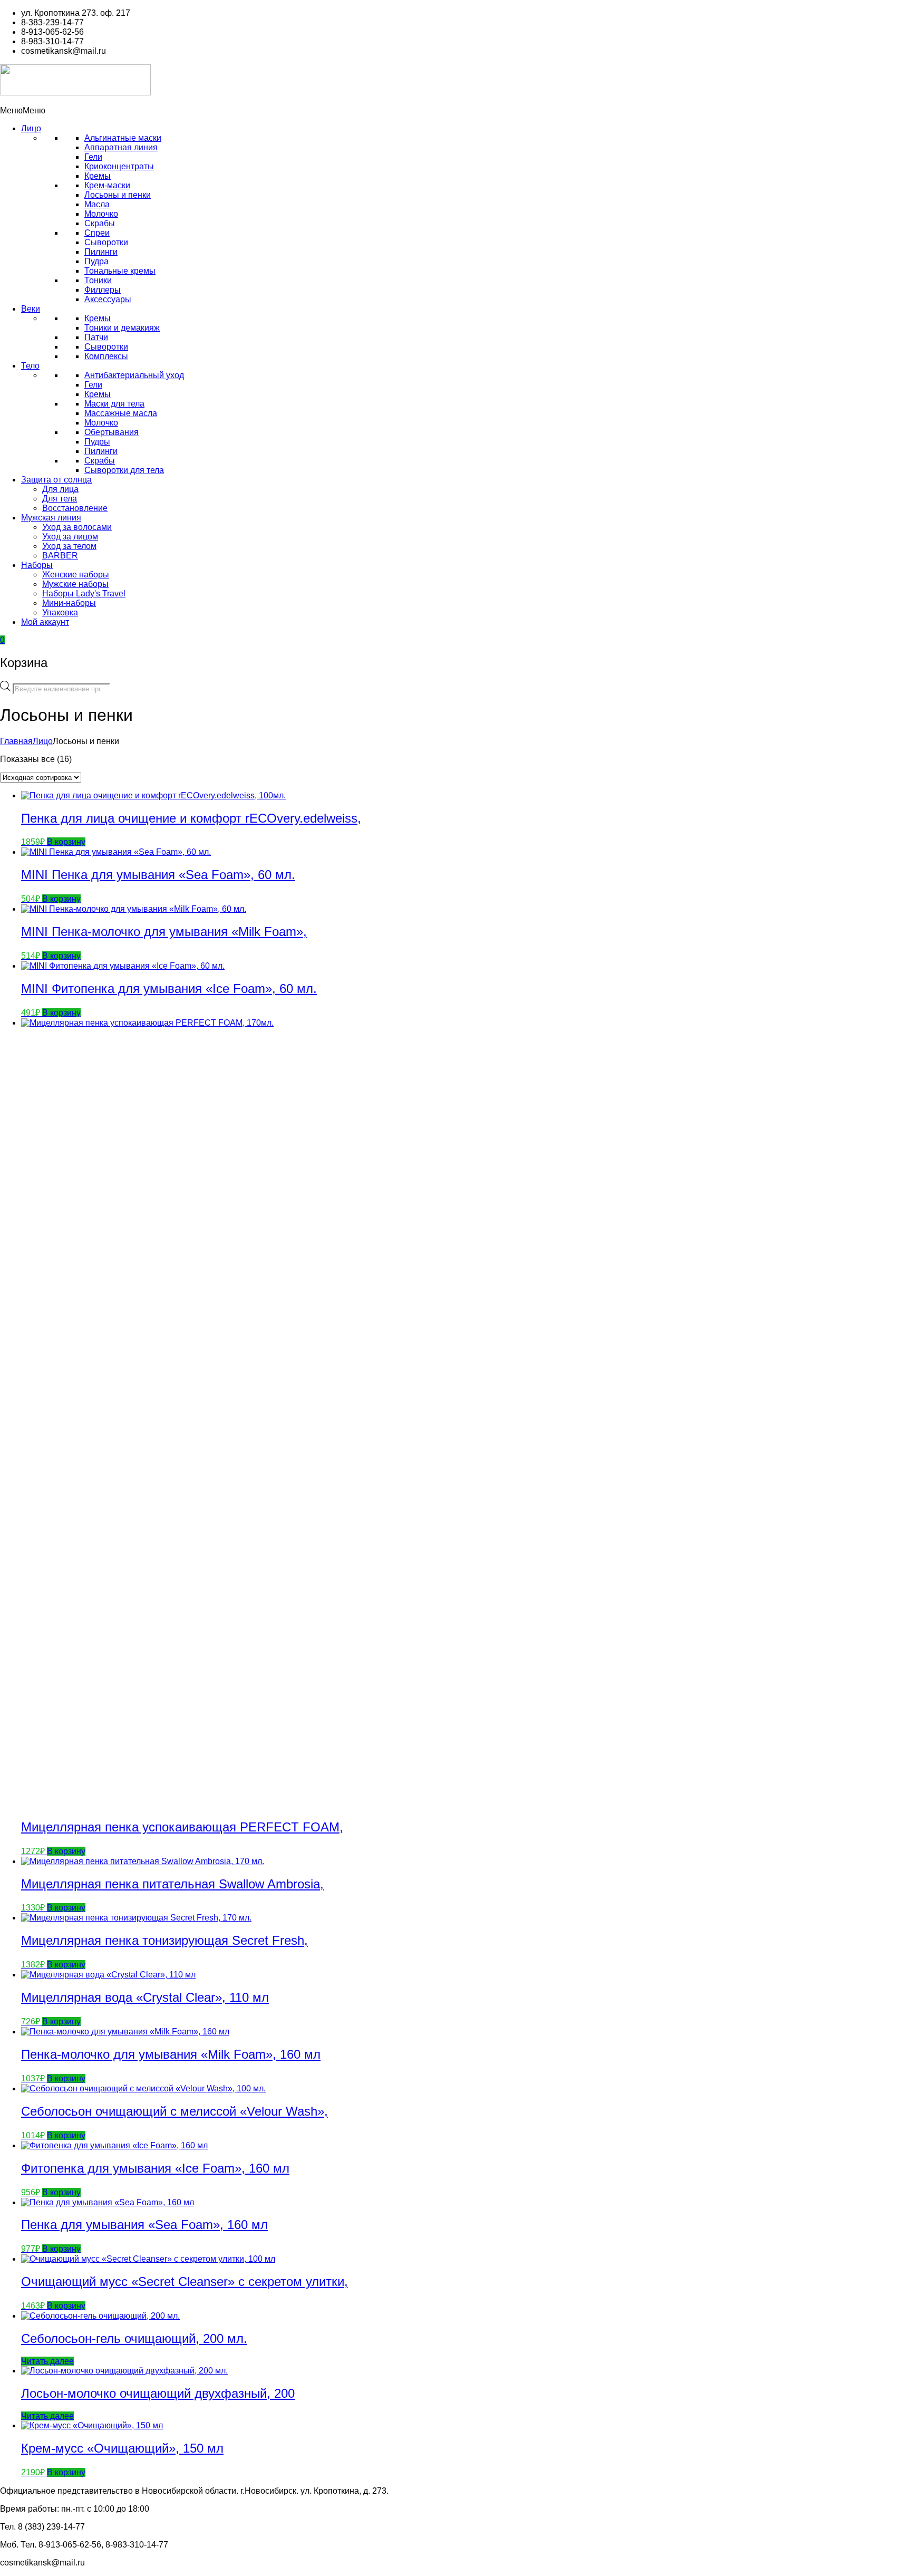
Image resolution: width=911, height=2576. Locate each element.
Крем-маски (107, 185)
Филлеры (103, 290)
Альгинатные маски (123, 138)
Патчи (96, 337)
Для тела (60, 499)
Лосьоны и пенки (118, 195)
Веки (31, 309)
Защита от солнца (56, 480)
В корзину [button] (66, 842)
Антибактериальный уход (134, 375)
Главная (16, 741)
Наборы (37, 565)
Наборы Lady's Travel (84, 594)
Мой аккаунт (45, 622)
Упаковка (60, 612)
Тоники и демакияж (122, 328)
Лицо (31, 128)
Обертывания (112, 432)
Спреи (97, 233)
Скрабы (100, 223)
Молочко (101, 214)
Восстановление (75, 508)
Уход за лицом (70, 537)
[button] (23, 110)
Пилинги (101, 252)
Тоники (98, 280)
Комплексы (106, 356)
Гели (93, 157)
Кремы (98, 176)
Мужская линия (51, 518)
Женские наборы (76, 575)
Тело (30, 366)
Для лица (60, 489)
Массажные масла (121, 413)
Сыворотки (106, 242)
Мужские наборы (75, 584)
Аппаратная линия (121, 147)
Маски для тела (114, 404)
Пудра (96, 261)
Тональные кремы (120, 271)
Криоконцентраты (119, 166)
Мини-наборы (69, 603)
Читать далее (47, 2361)
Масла (97, 204)
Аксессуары (108, 299)
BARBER (60, 556)
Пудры (97, 442)
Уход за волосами (77, 527)
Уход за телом (69, 546)
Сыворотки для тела (124, 470)
